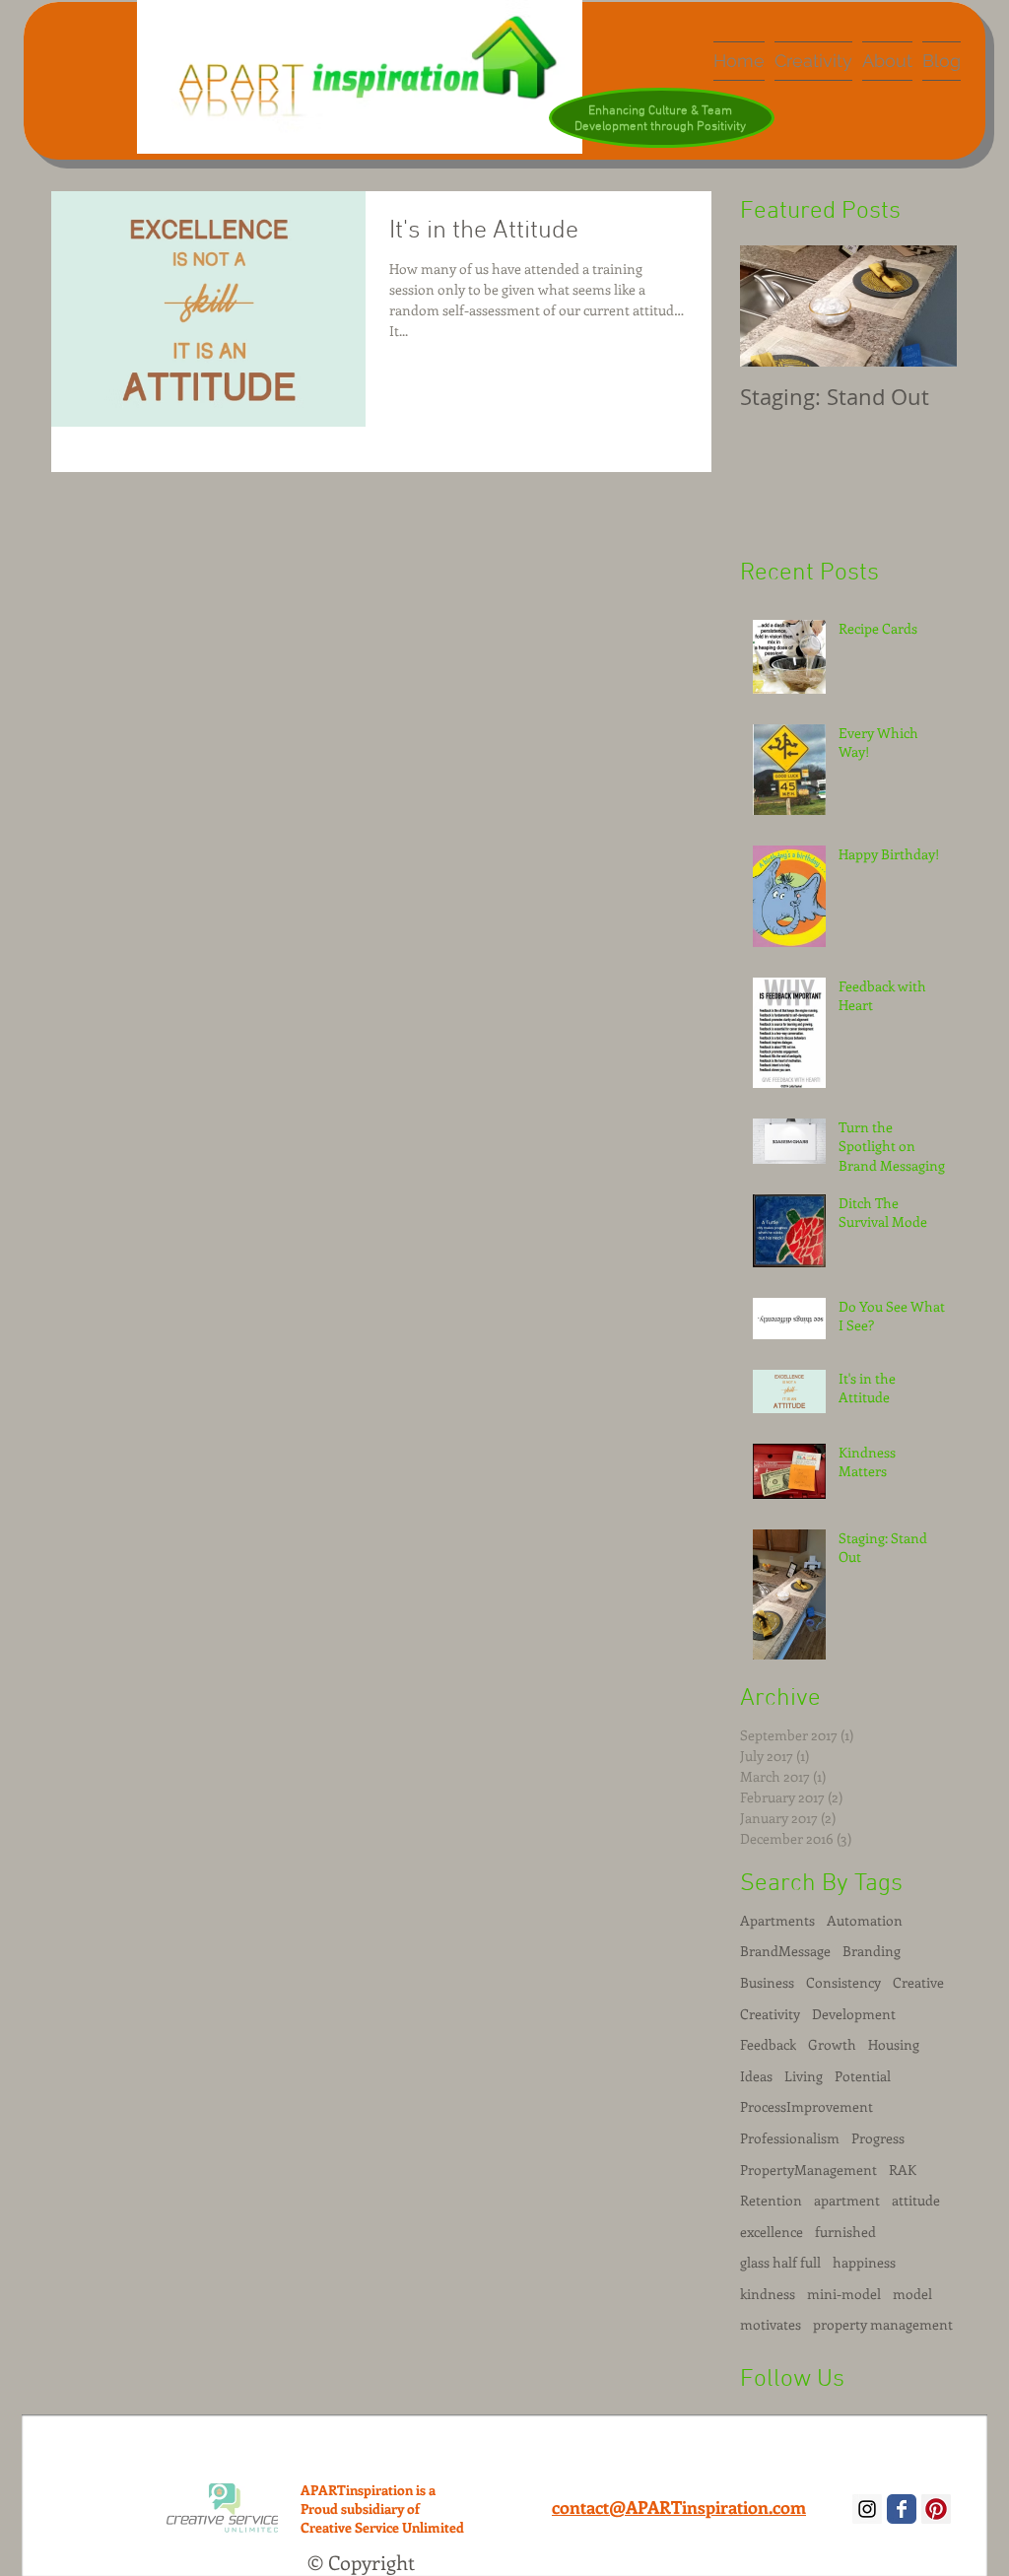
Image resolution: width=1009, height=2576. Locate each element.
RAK (903, 2169)
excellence (772, 2232)
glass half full (780, 2262)
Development (854, 2014)
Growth (832, 2044)
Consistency (843, 1982)
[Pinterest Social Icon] (936, 2509)
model (912, 2294)
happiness (864, 2262)
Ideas (756, 2076)
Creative (918, 1982)
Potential (863, 2076)
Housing (894, 2044)
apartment (847, 2200)
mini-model (844, 2294)
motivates (771, 2324)
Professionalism (790, 2138)
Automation (865, 1920)
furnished (845, 2232)
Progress (878, 2138)
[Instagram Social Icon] (867, 2509)
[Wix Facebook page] (902, 2509)
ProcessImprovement (807, 2106)
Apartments (777, 1920)
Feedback (768, 2044)
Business (767, 1982)
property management (883, 2324)
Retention (771, 2200)
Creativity (770, 2014)
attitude (916, 2200)
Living (804, 2076)
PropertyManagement (808, 2169)
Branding (872, 1951)
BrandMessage (785, 1951)
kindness (768, 2294)
